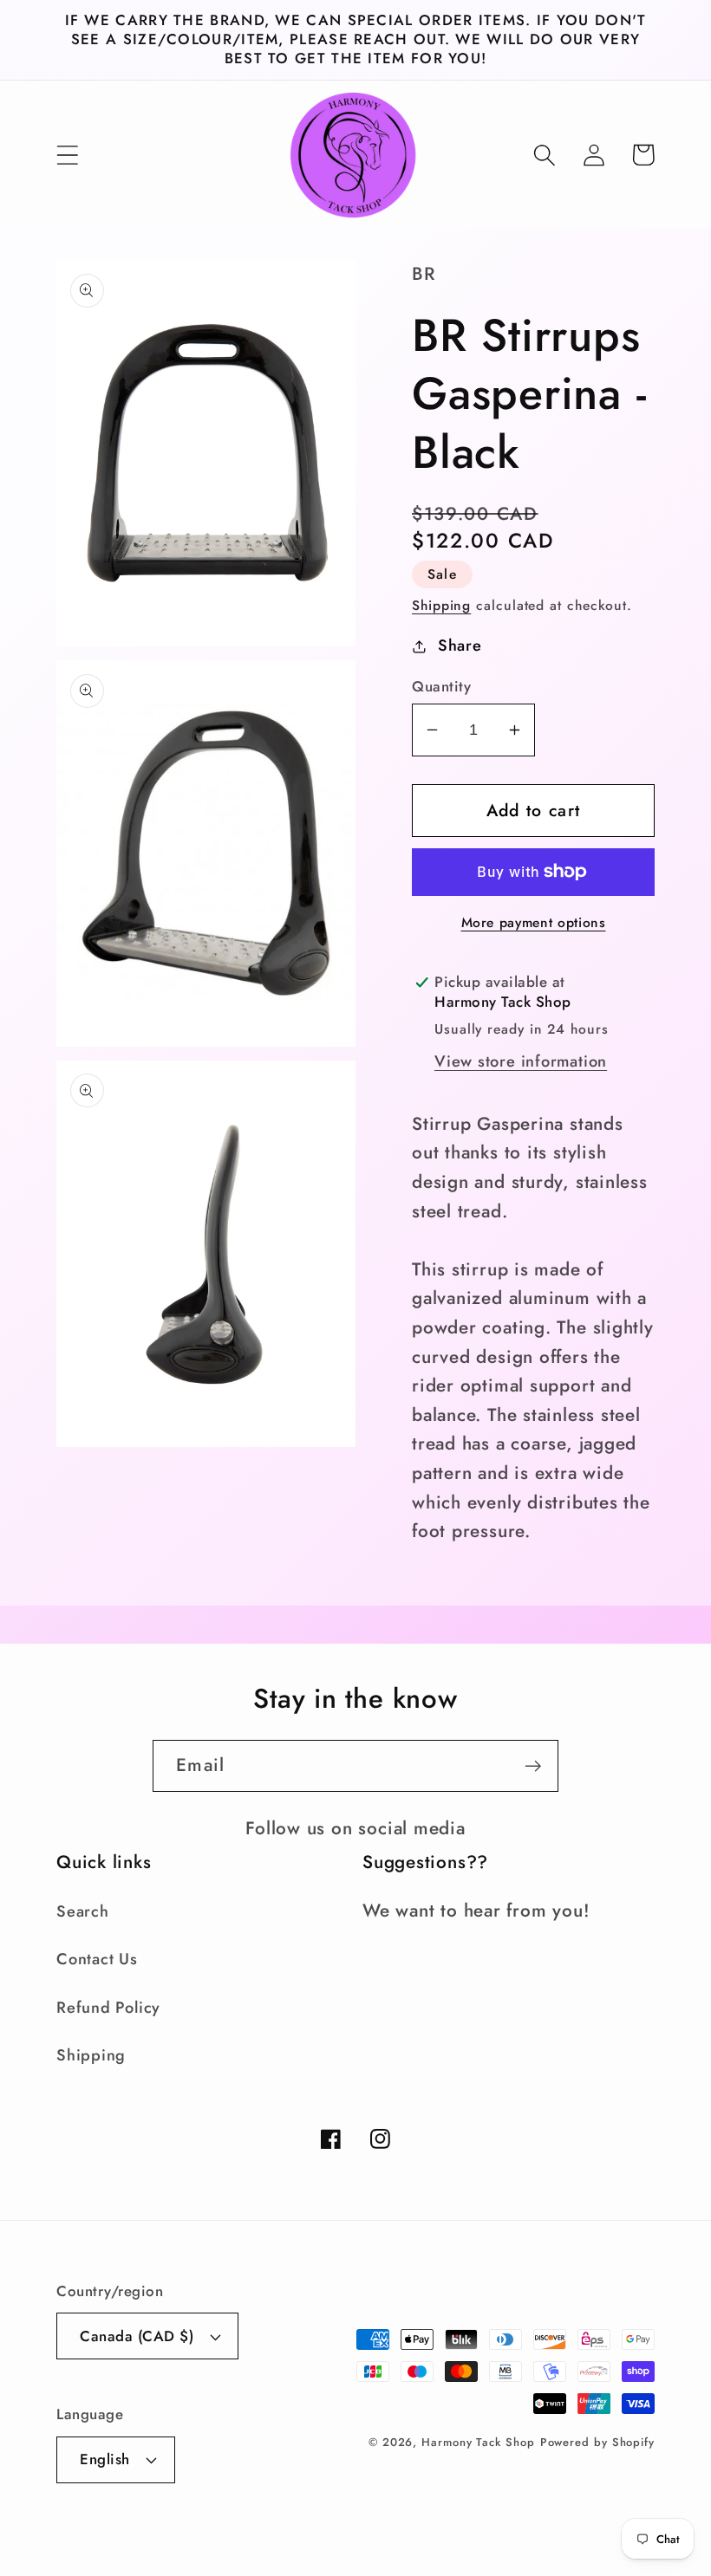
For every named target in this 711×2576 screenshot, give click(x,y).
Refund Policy (108, 2008)
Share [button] (460, 646)
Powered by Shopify (597, 2442)
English (105, 2459)
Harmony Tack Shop (478, 2442)
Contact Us (97, 1959)
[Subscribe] (533, 1766)
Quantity (441, 687)
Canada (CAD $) (137, 2336)
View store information (521, 1061)
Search (83, 1911)
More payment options (534, 923)
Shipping (441, 605)
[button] (67, 155)
